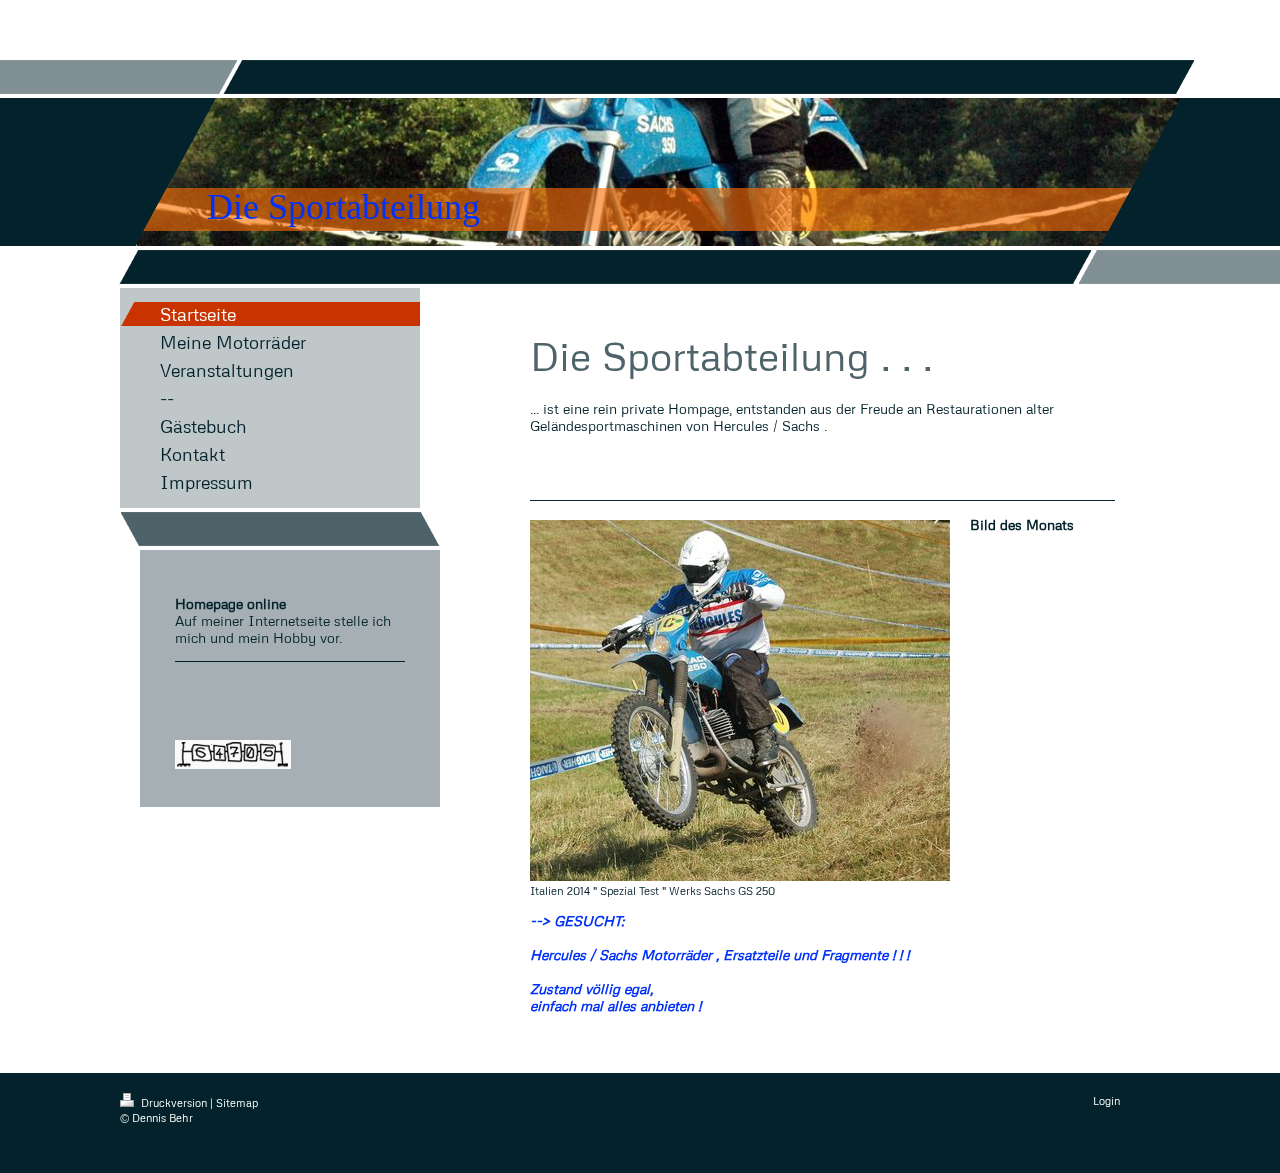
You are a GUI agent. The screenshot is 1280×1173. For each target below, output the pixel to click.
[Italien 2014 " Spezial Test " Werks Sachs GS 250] (740, 700)
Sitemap (237, 1102)
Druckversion (174, 1102)
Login (1106, 1100)
